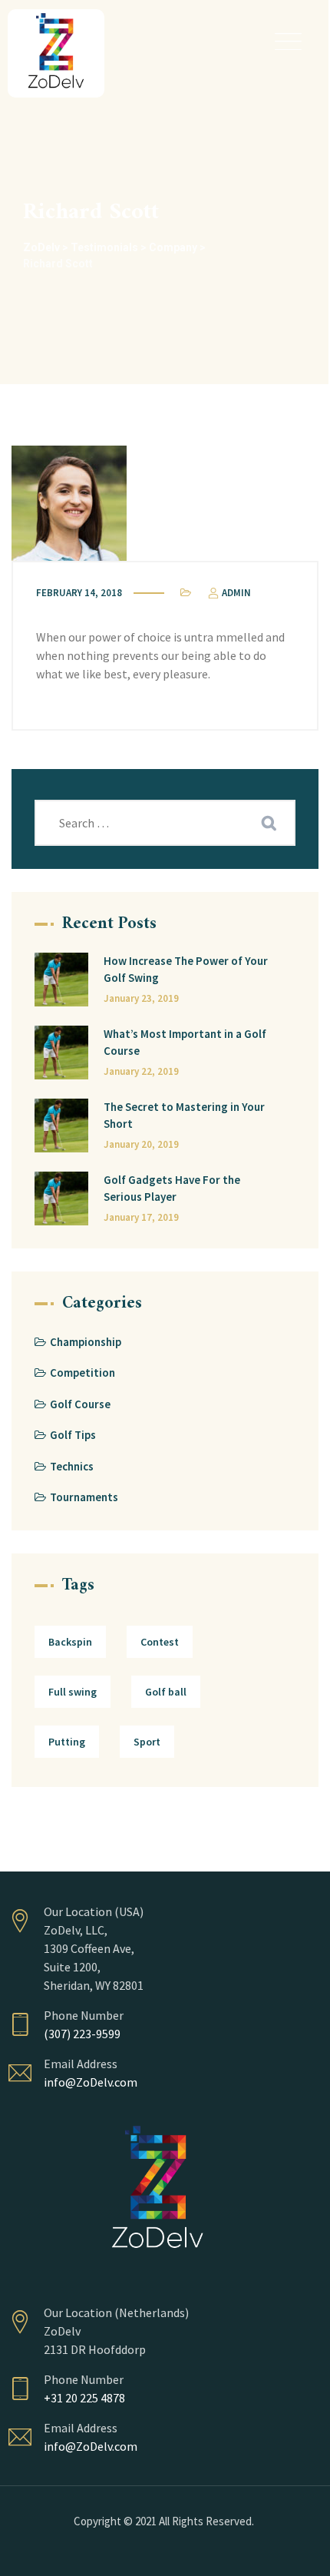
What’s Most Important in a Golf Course (185, 1043)
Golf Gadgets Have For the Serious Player (172, 1189)
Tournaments (84, 1497)
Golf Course (80, 1404)
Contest (160, 1642)
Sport (147, 1742)
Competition (82, 1373)
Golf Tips (73, 1435)
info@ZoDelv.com (91, 2082)
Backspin (70, 1642)
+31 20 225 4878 (84, 2398)
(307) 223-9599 (82, 2034)
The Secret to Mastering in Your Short (184, 1116)
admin (235, 593)
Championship (86, 1342)
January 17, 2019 (141, 1217)
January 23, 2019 (141, 998)
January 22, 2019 (141, 1071)
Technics (72, 1466)
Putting (67, 1742)
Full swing (73, 1692)
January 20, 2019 (141, 1144)
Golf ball (166, 1692)
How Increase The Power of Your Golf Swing (186, 970)
